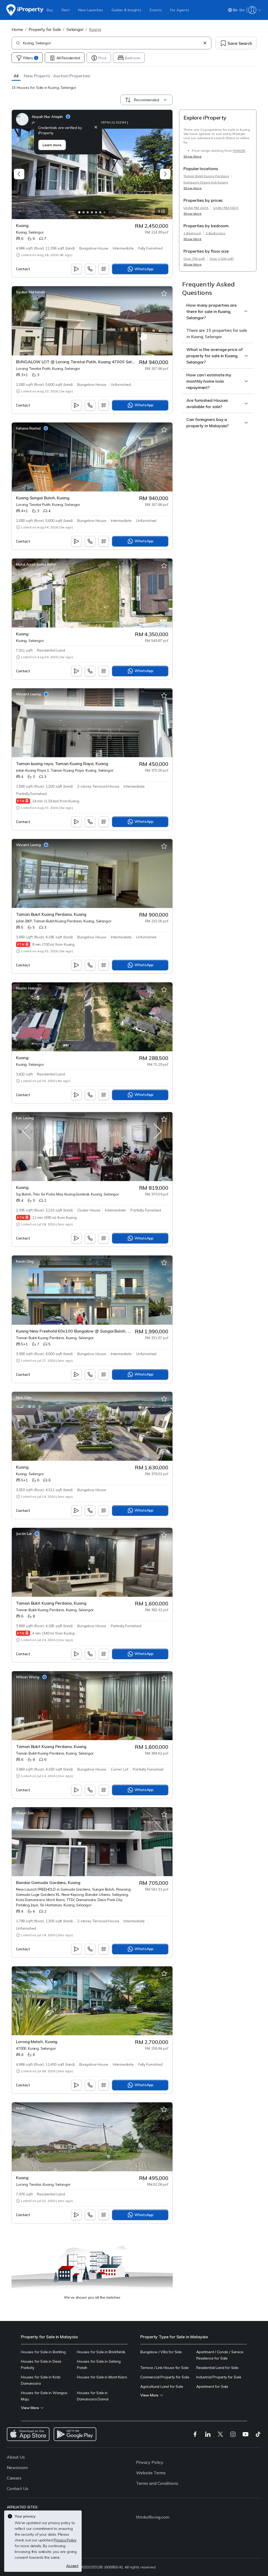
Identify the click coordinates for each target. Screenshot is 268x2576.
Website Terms (151, 2473)
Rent (66, 10)
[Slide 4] (92, 212)
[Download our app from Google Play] (75, 2434)
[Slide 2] (83, 212)
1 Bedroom (192, 233)
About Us (16, 2457)
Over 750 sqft (194, 259)
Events (156, 10)
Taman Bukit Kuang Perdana (206, 176)
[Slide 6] (100, 212)
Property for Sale (45, 29)
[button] (16, 76)
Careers (14, 2478)
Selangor (75, 29)
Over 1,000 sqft (222, 259)
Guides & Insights (126, 10)
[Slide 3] (88, 212)
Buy (50, 10)
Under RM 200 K (196, 208)
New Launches (91, 10)
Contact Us (18, 2488)
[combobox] (112, 43)
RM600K (239, 151)
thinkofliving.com (153, 2517)
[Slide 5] (96, 212)
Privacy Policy (150, 2462)
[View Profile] (72, 119)
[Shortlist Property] (164, 137)
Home (17, 29)
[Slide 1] (79, 212)
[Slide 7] (104, 212)
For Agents (180, 10)
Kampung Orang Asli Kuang (206, 182)
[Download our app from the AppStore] (28, 2434)
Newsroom (17, 2467)
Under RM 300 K (226, 208)
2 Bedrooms (216, 233)
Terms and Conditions (157, 2483)
